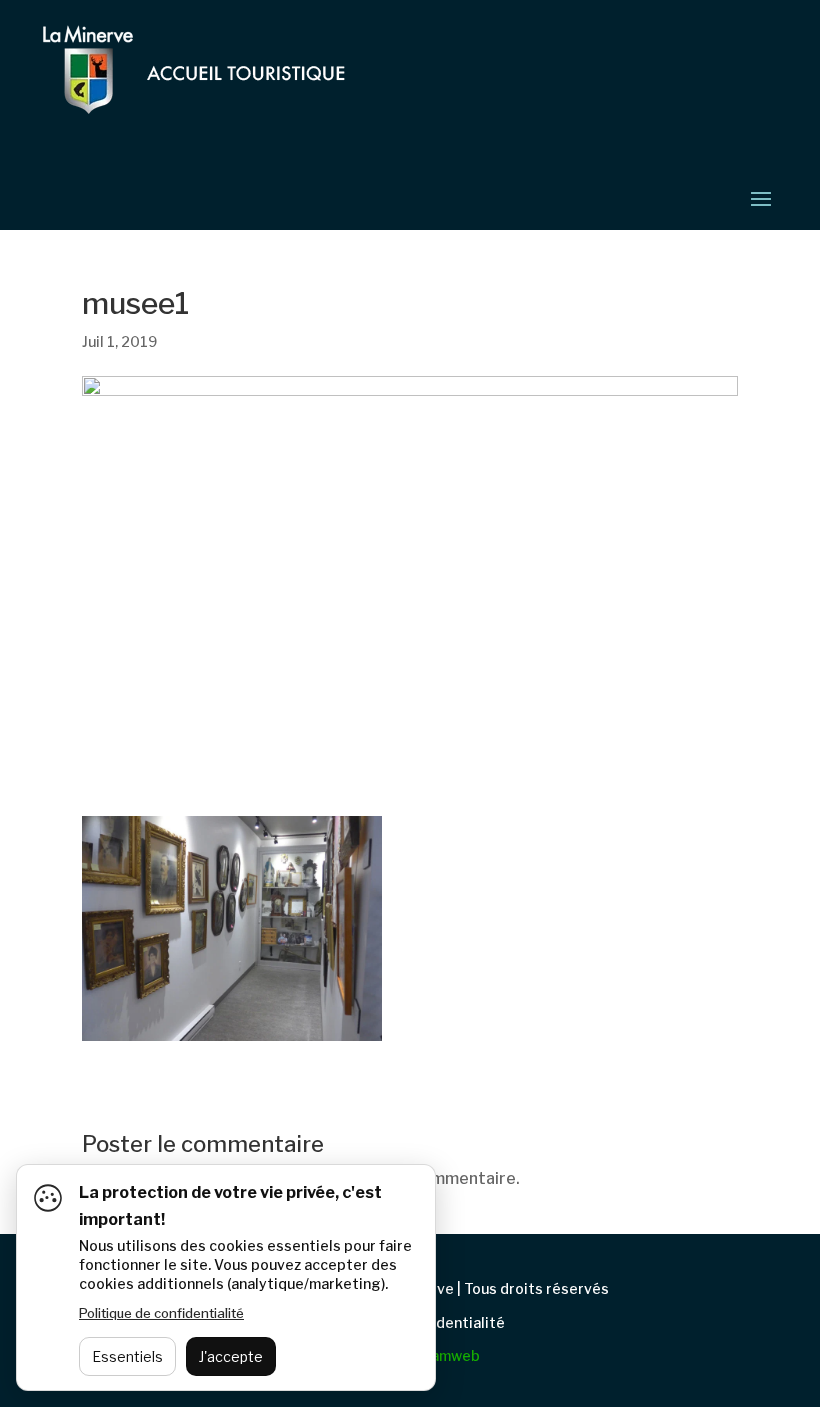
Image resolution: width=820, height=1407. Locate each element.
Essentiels (127, 1356)
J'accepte (231, 1356)
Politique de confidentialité (161, 1313)
